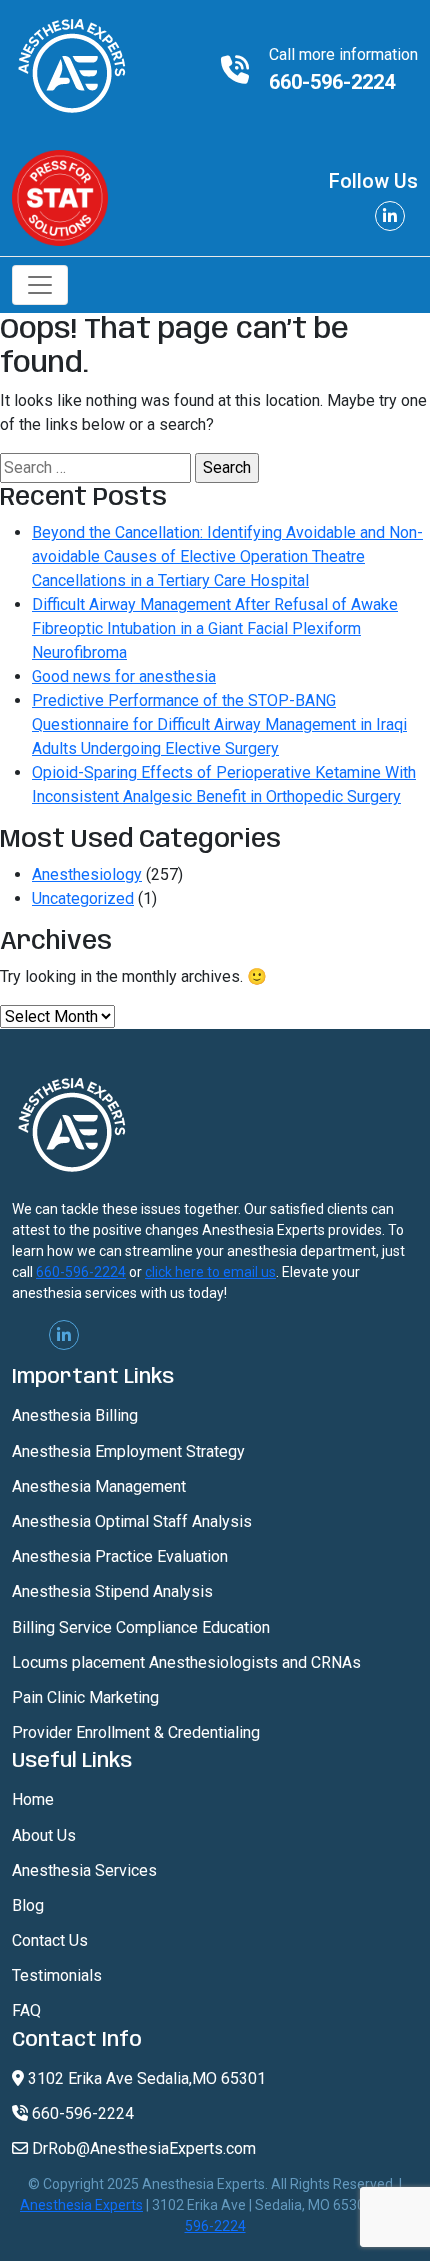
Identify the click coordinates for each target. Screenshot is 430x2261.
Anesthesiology (87, 874)
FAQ (26, 2010)
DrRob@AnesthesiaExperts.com (142, 2148)
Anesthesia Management (99, 1486)
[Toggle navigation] (40, 285)
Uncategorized (83, 898)
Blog (28, 1905)
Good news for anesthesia (124, 676)
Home (33, 1799)
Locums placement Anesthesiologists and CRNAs (186, 1662)
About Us (44, 1835)
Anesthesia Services (84, 1870)
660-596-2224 (332, 82)
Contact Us (50, 1940)
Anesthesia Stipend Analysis (112, 1591)
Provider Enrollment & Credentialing (136, 1732)
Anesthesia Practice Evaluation (120, 1556)
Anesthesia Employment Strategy (128, 1451)
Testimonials (57, 1975)
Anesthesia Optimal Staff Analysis (132, 1521)
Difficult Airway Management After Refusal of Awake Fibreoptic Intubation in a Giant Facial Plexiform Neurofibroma (215, 628)
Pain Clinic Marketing (85, 1697)
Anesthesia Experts (81, 2205)
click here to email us (210, 1272)
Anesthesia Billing (75, 1415)
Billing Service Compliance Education (141, 1627)
